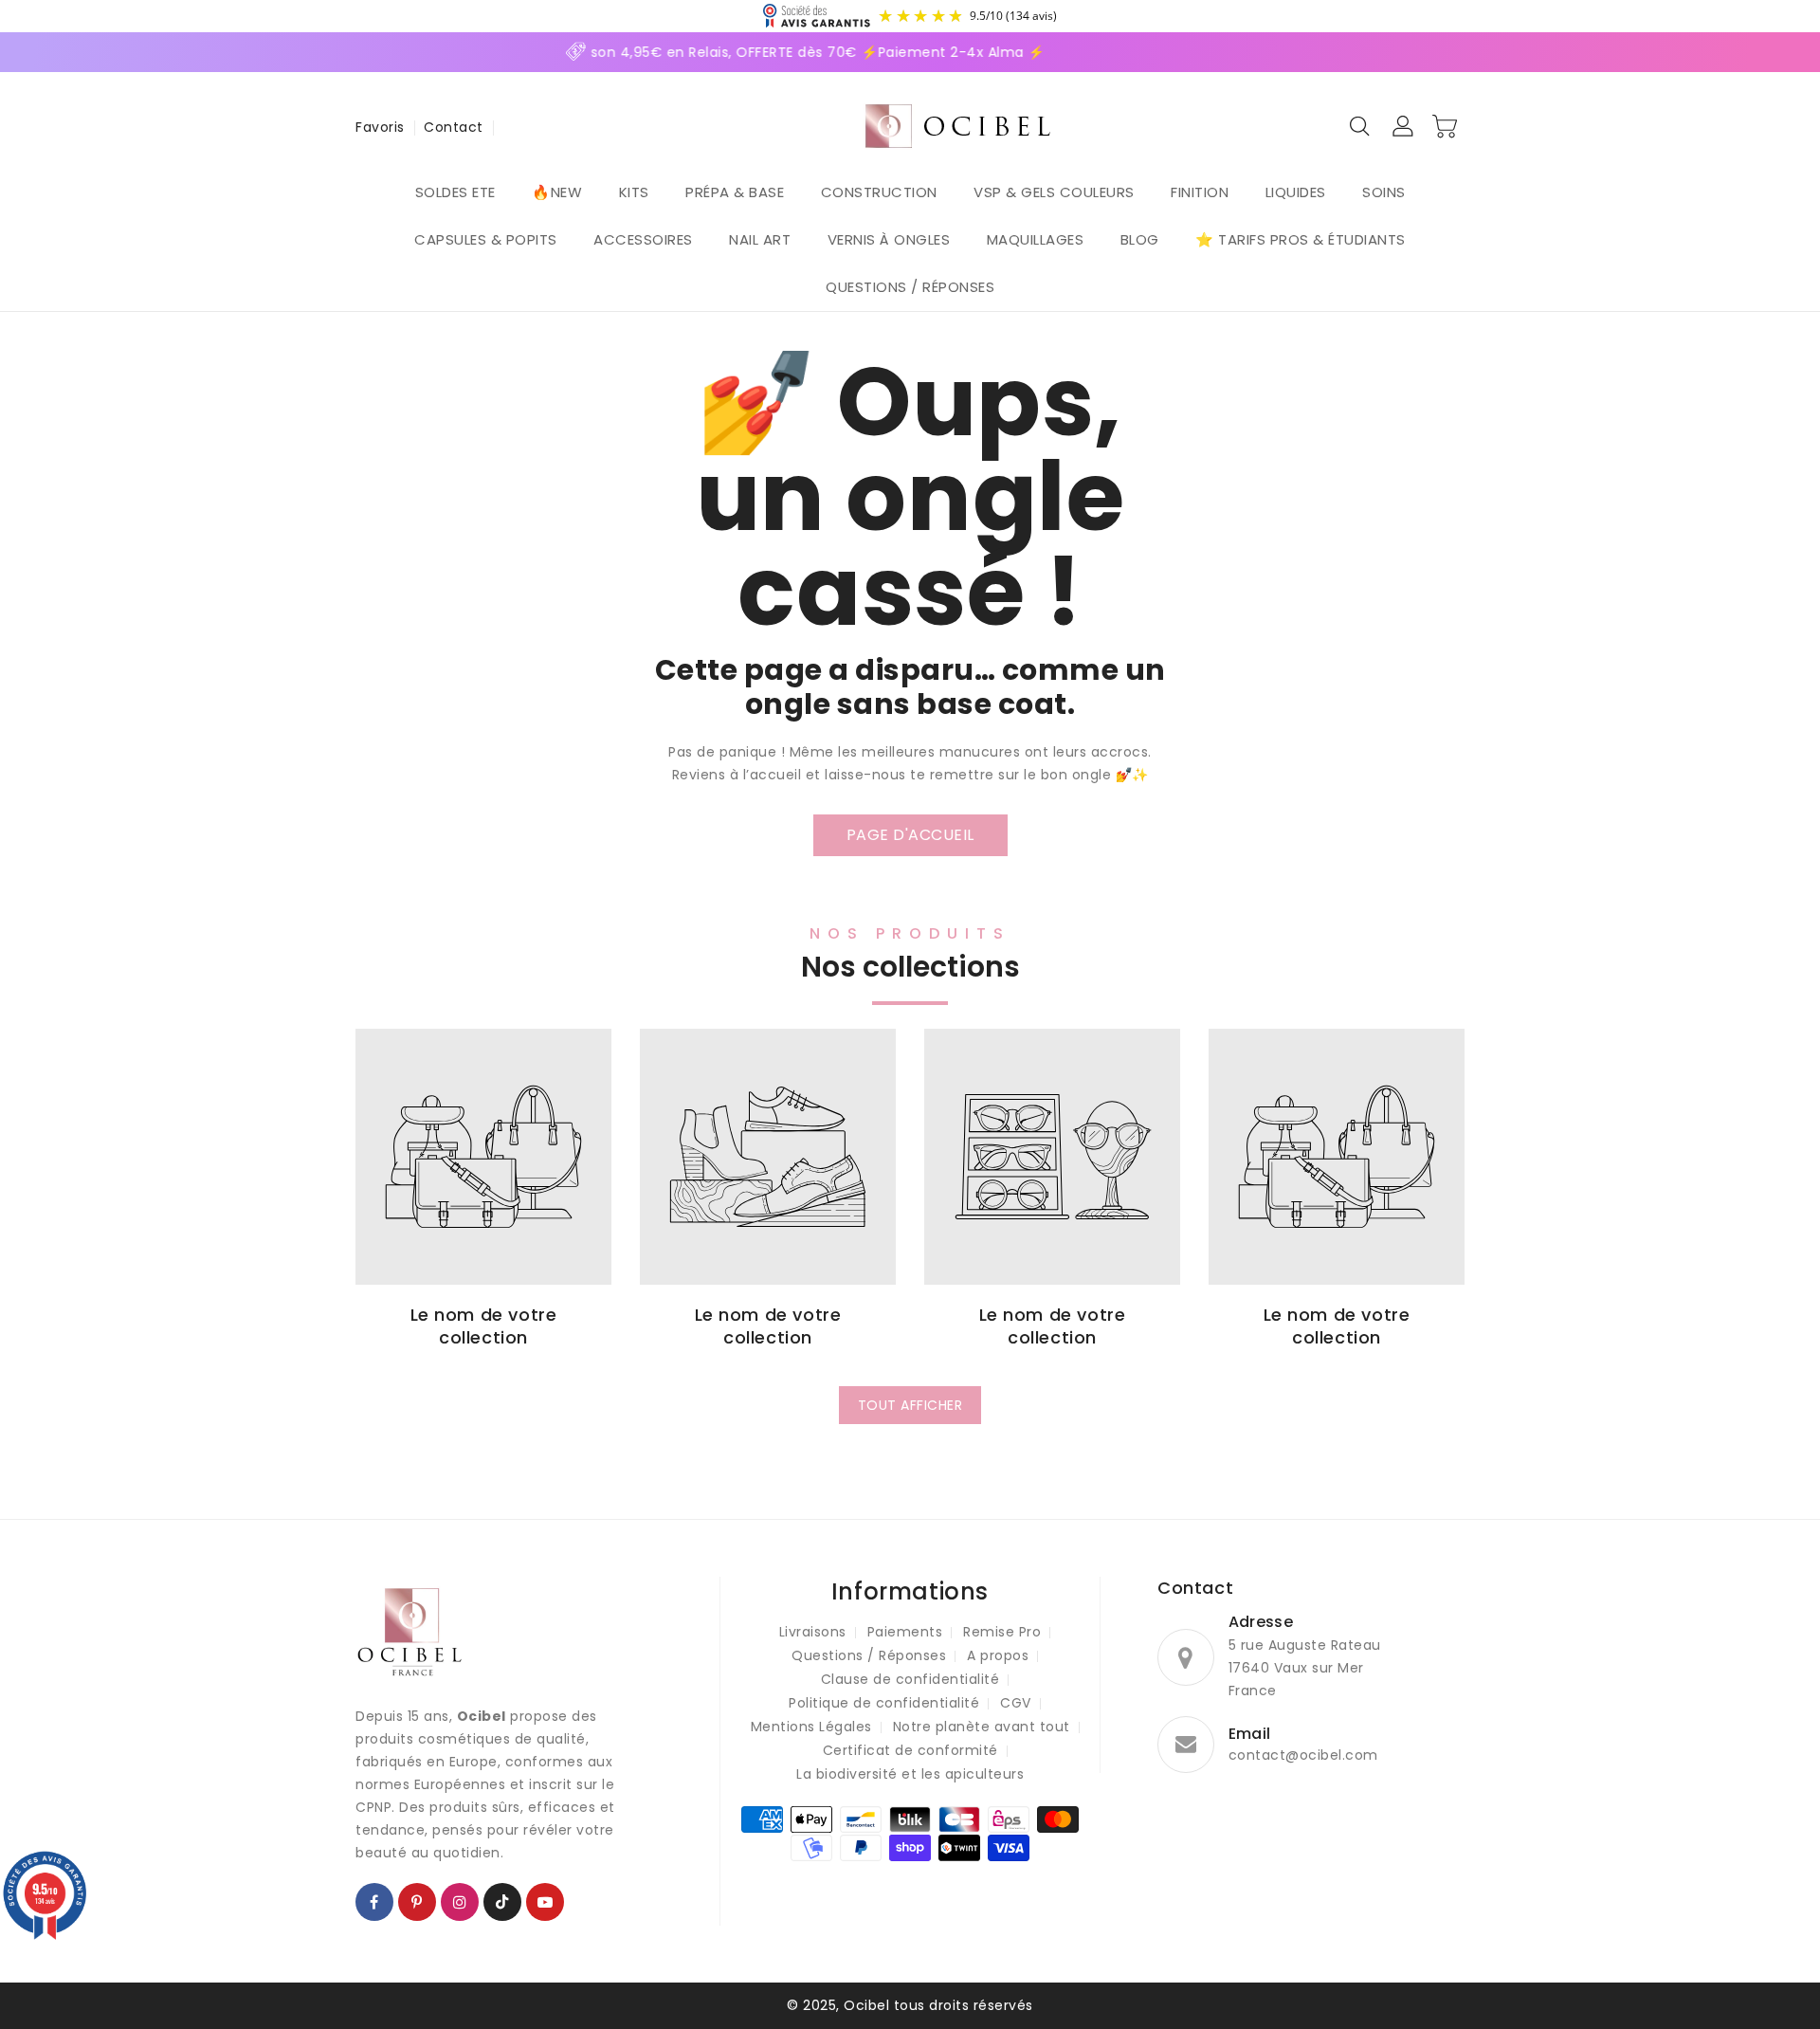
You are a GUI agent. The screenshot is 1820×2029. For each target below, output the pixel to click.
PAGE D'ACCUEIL (910, 835)
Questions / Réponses (869, 1655)
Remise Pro (1002, 1632)
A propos (998, 1655)
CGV (1016, 1703)
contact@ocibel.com (1303, 1755)
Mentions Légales (811, 1727)
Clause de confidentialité (910, 1679)
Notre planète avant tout (982, 1727)
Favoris (380, 127)
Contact (454, 127)
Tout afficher (910, 1405)
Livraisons (813, 1632)
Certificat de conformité (910, 1750)
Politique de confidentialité (884, 1703)
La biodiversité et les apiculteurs (910, 1774)
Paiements (905, 1632)
